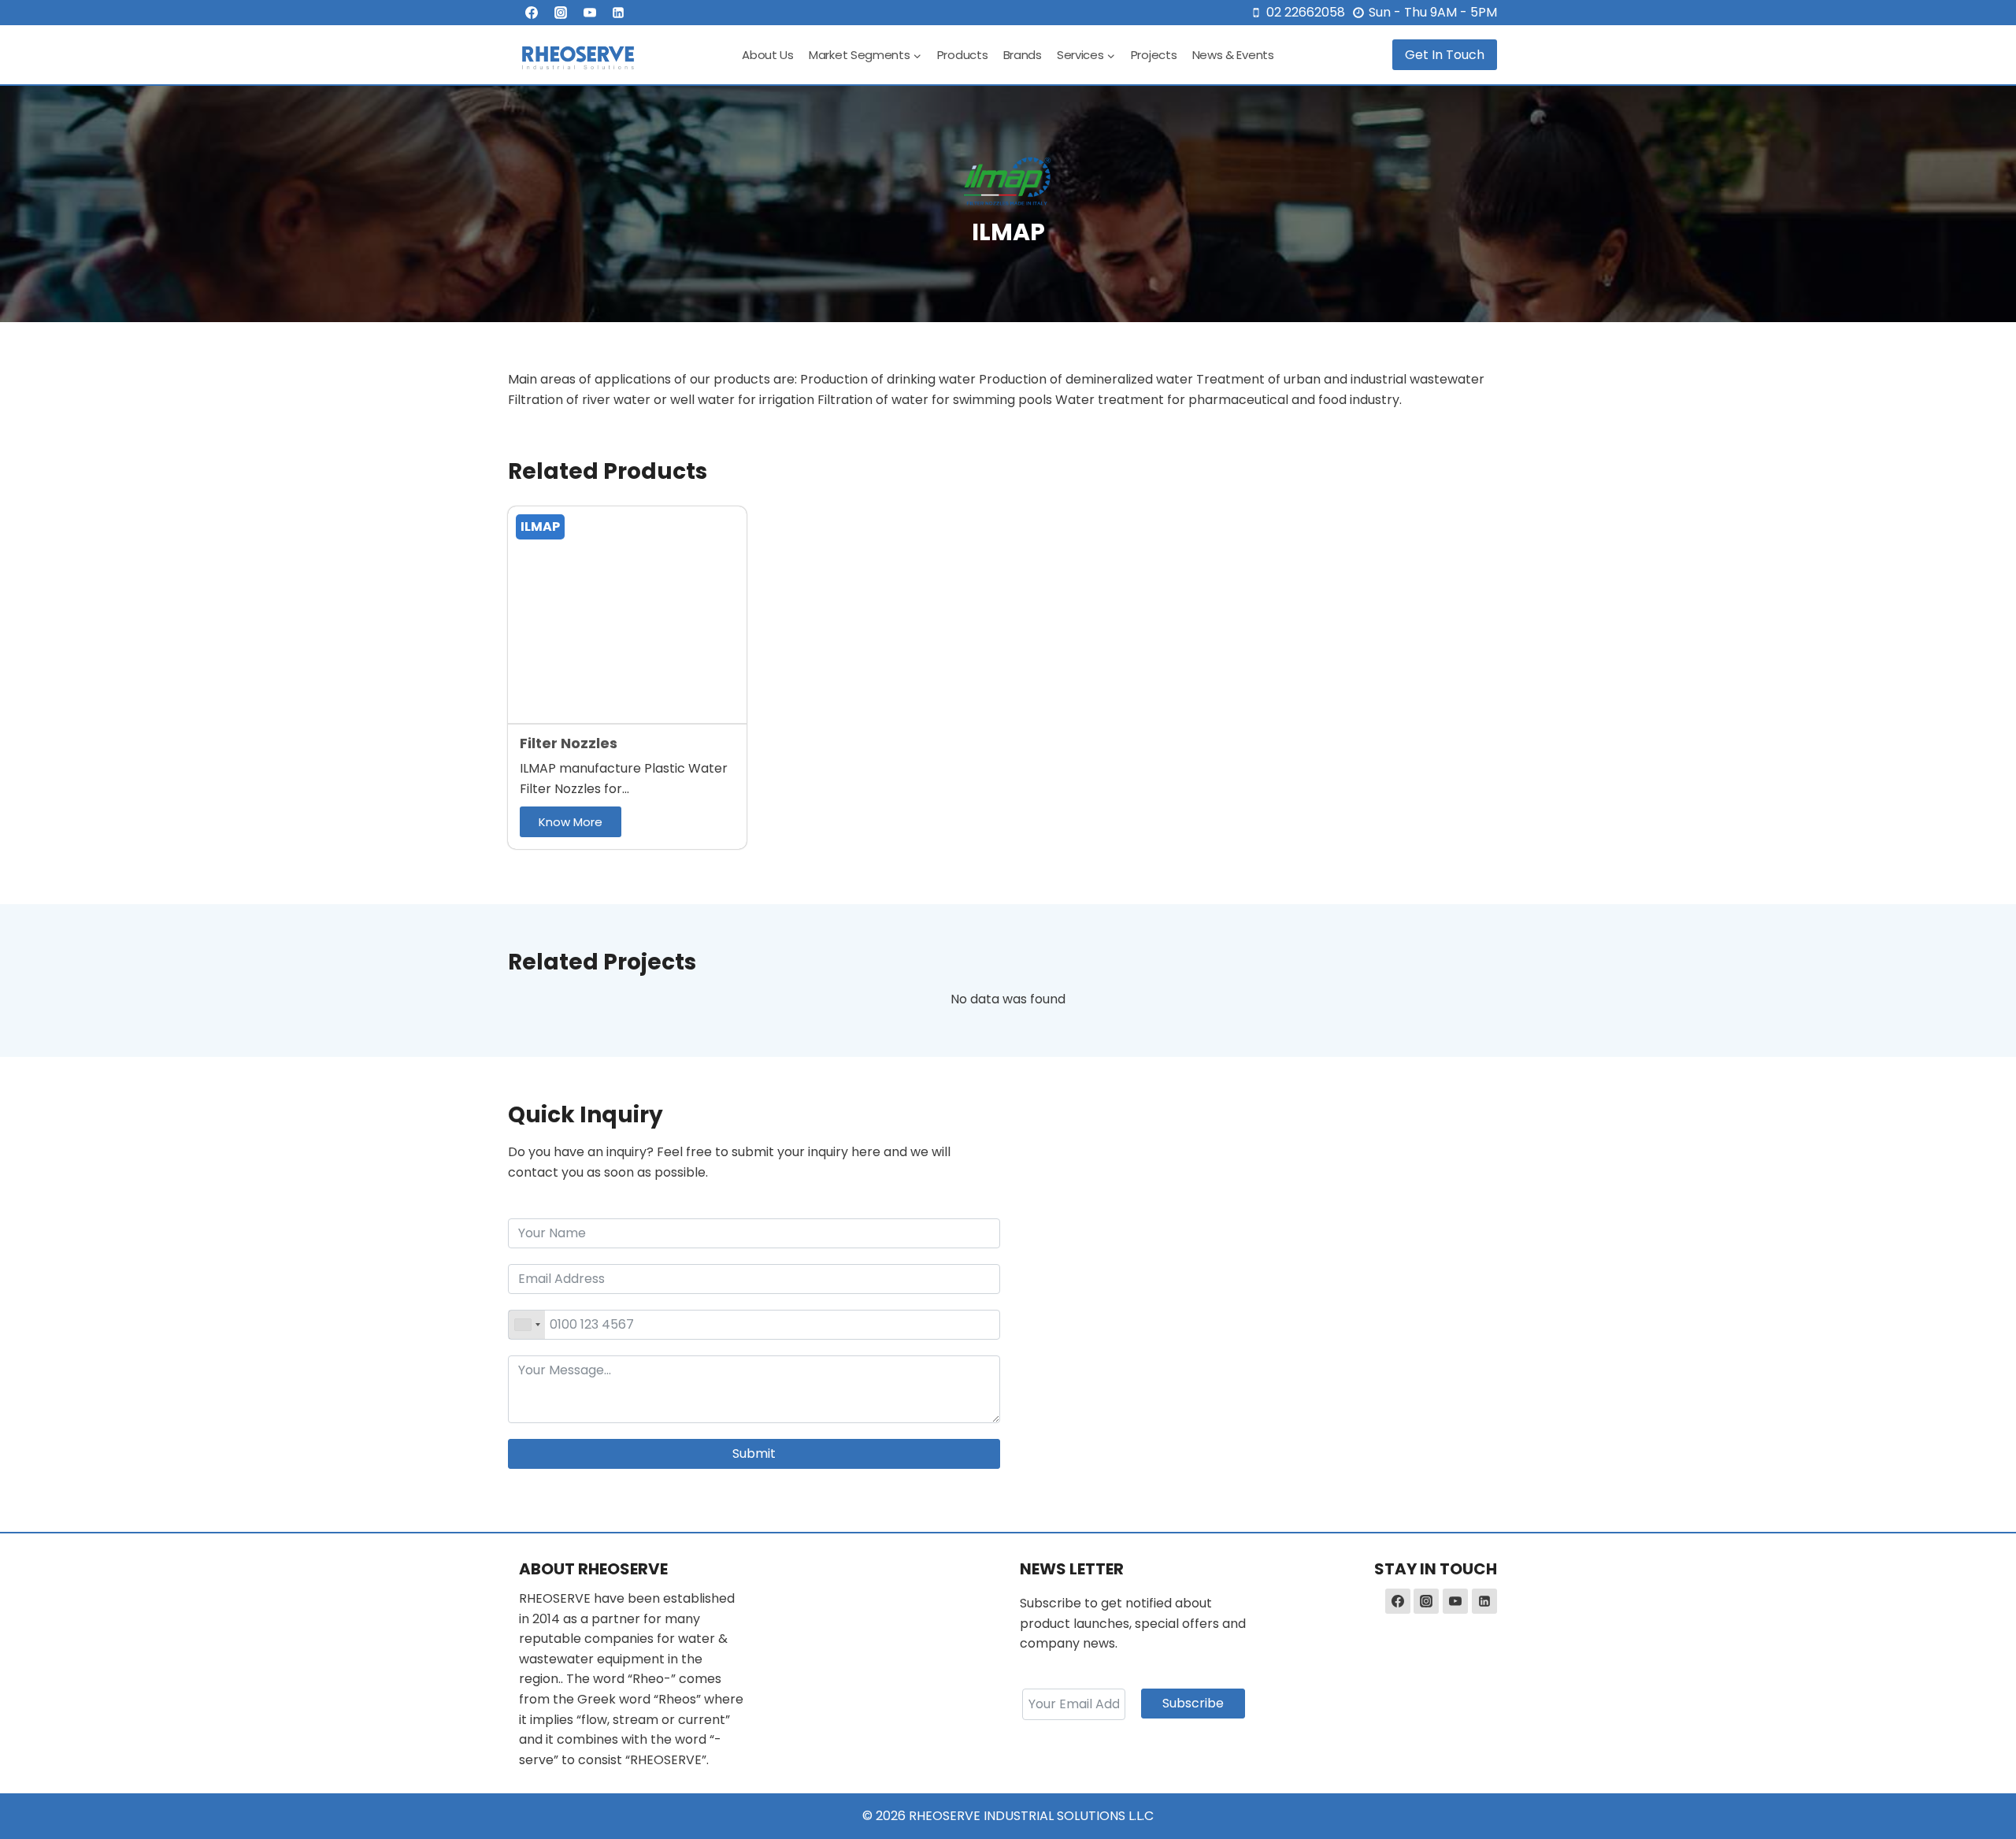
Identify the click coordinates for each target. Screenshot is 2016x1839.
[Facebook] (532, 13)
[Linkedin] (618, 13)
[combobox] (527, 1325)
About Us (768, 55)
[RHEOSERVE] (578, 55)
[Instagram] (561, 13)
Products (963, 55)
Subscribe (1193, 1703)
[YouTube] (590, 13)
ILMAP (540, 526)
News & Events (1233, 55)
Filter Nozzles (569, 743)
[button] (571, 822)
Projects (1154, 55)
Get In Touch (1445, 55)
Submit (754, 1453)
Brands (1023, 55)
